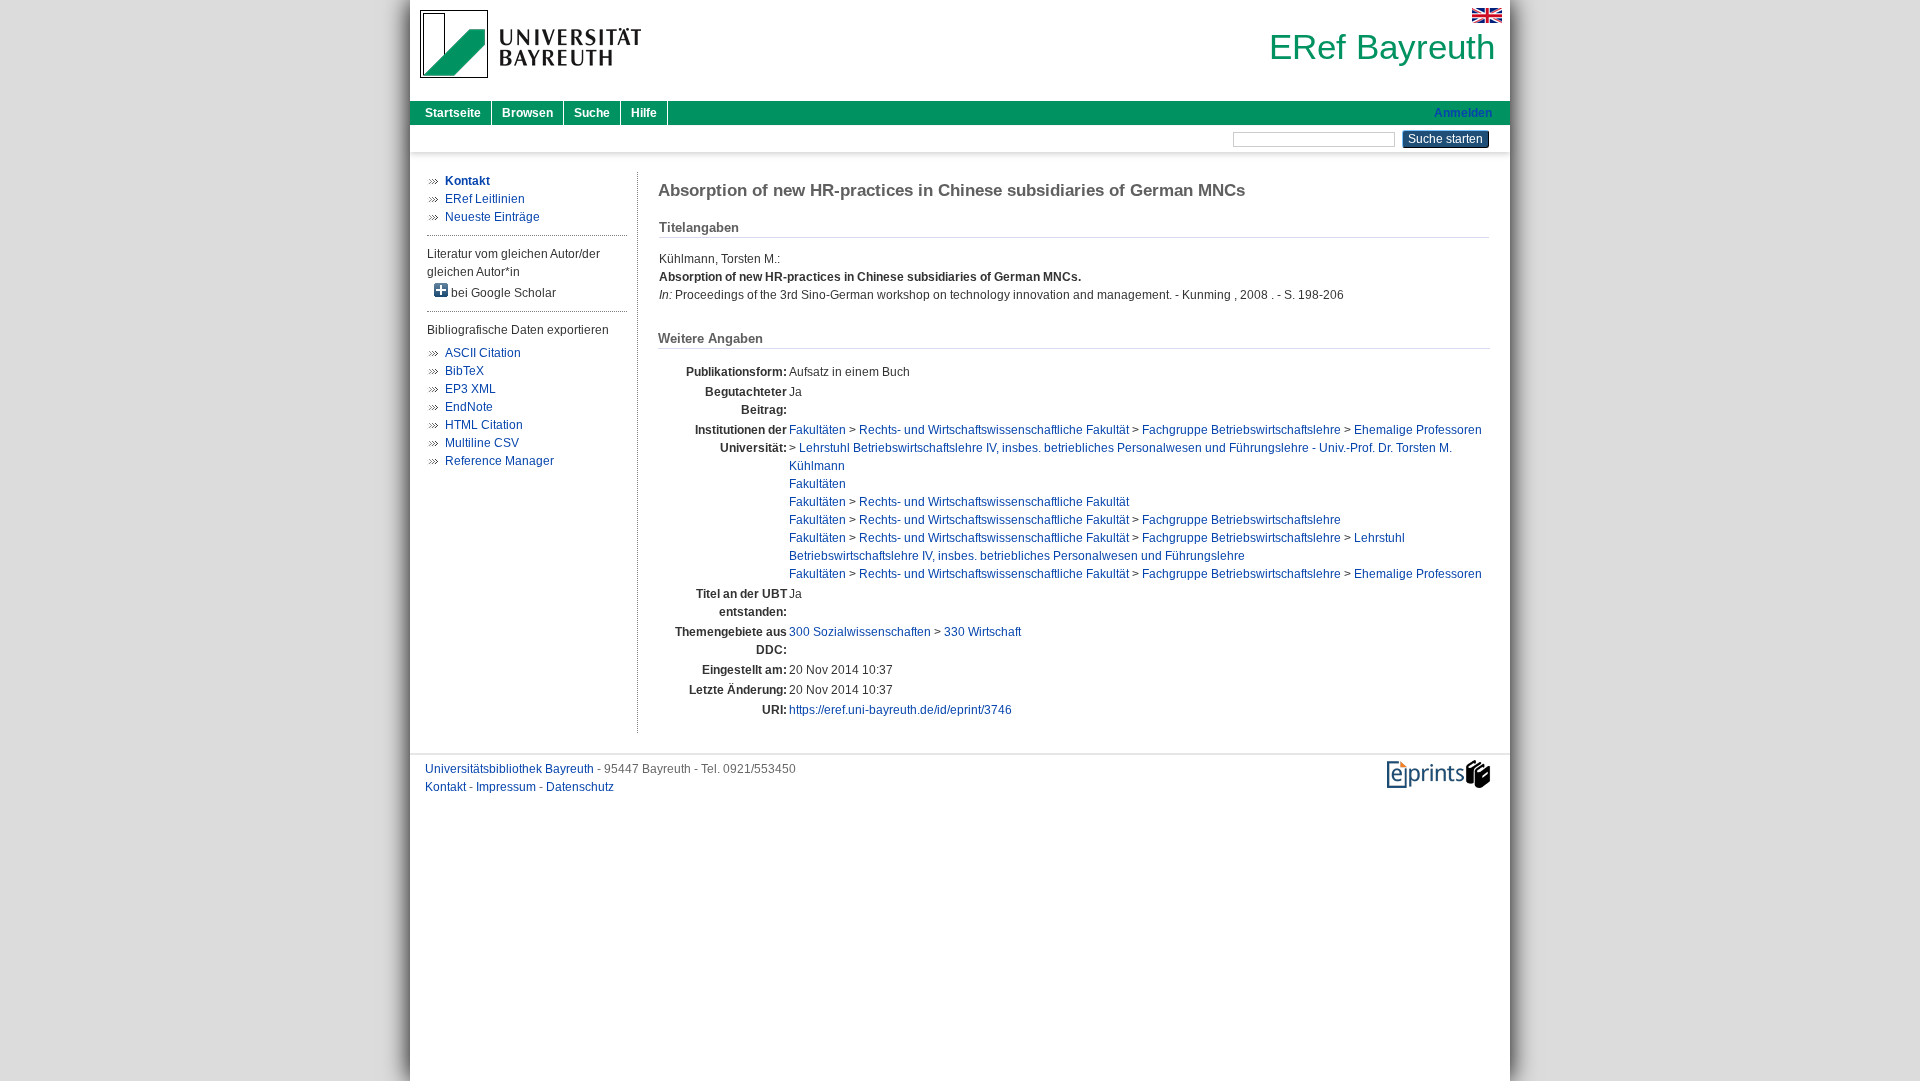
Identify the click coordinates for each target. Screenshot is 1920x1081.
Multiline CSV (482, 443)
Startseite (453, 113)
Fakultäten (817, 430)
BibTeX (464, 371)
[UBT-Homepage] (530, 84)
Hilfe (644, 113)
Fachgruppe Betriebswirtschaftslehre (1241, 430)
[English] (1487, 15)
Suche (592, 113)
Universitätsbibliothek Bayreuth (511, 769)
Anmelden (1463, 113)
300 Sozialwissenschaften (860, 632)
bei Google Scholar (502, 293)
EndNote (469, 407)
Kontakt (447, 787)
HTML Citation (484, 425)
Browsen (527, 113)
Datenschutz (580, 787)
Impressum (507, 787)
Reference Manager (499, 461)
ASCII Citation (483, 353)
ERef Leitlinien (485, 199)
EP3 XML (470, 389)
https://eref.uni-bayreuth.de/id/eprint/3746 (900, 710)
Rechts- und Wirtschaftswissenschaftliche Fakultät (994, 430)
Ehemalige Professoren (1418, 430)
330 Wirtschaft (982, 632)
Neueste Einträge (492, 217)
